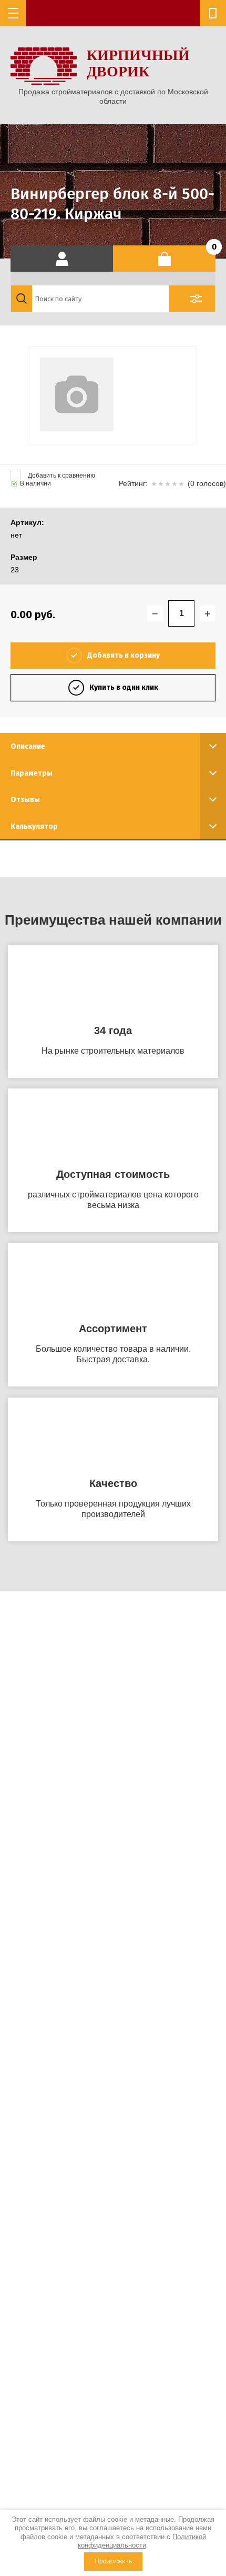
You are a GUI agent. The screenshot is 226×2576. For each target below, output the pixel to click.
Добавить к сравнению (61, 475)
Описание (28, 746)
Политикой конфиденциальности (142, 2541)
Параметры (32, 773)
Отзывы (25, 800)
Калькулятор (34, 826)
